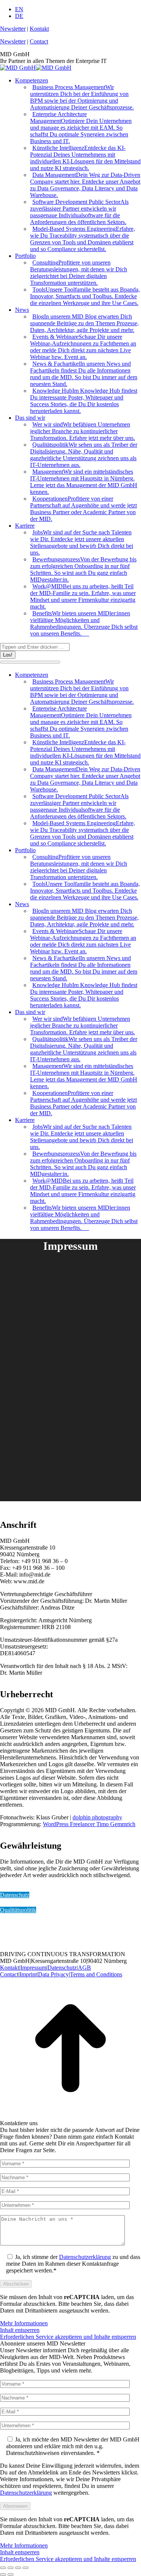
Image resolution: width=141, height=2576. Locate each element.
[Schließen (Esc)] (3, 2568)
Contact (39, 41)
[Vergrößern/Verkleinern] (26, 2568)
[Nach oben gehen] (70, 2116)
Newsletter (13, 29)
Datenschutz (15, 1895)
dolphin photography (97, 1817)
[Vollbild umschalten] (18, 2568)
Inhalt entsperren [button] (20, 2330)
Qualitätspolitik (18, 1910)
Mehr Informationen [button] (24, 2323)
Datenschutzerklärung (85, 2257)
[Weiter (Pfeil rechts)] (11, 2575)
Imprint (28, 1974)
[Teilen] (11, 2568)
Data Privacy (53, 1974)
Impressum (33, 1968)
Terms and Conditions (96, 1974)
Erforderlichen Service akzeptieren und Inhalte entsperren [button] (68, 2337)
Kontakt (39, 29)
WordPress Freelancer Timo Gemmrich (89, 1824)
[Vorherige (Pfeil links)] (3, 2575)
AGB (84, 1968)
